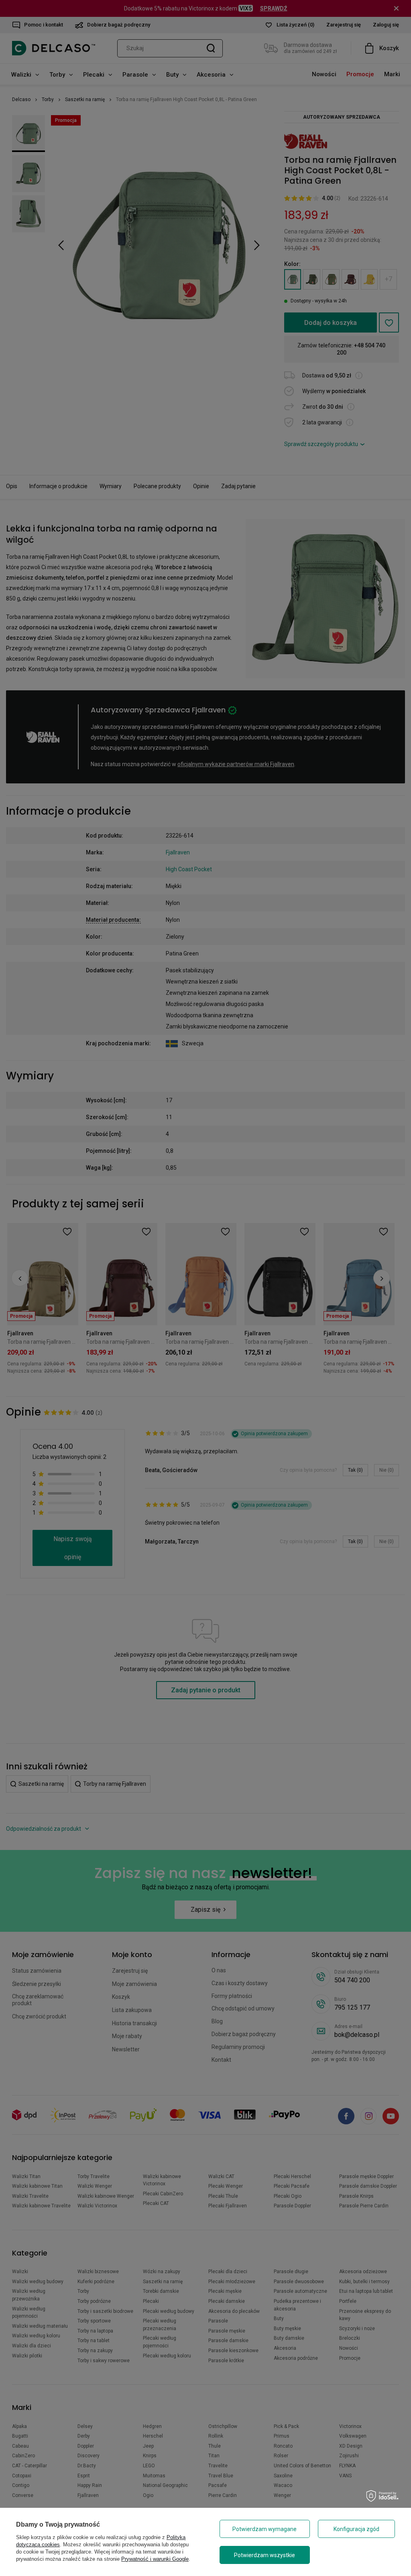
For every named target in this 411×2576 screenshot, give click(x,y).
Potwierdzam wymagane (265, 2529)
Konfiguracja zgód (356, 2529)
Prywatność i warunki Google (155, 2559)
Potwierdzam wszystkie (265, 2555)
